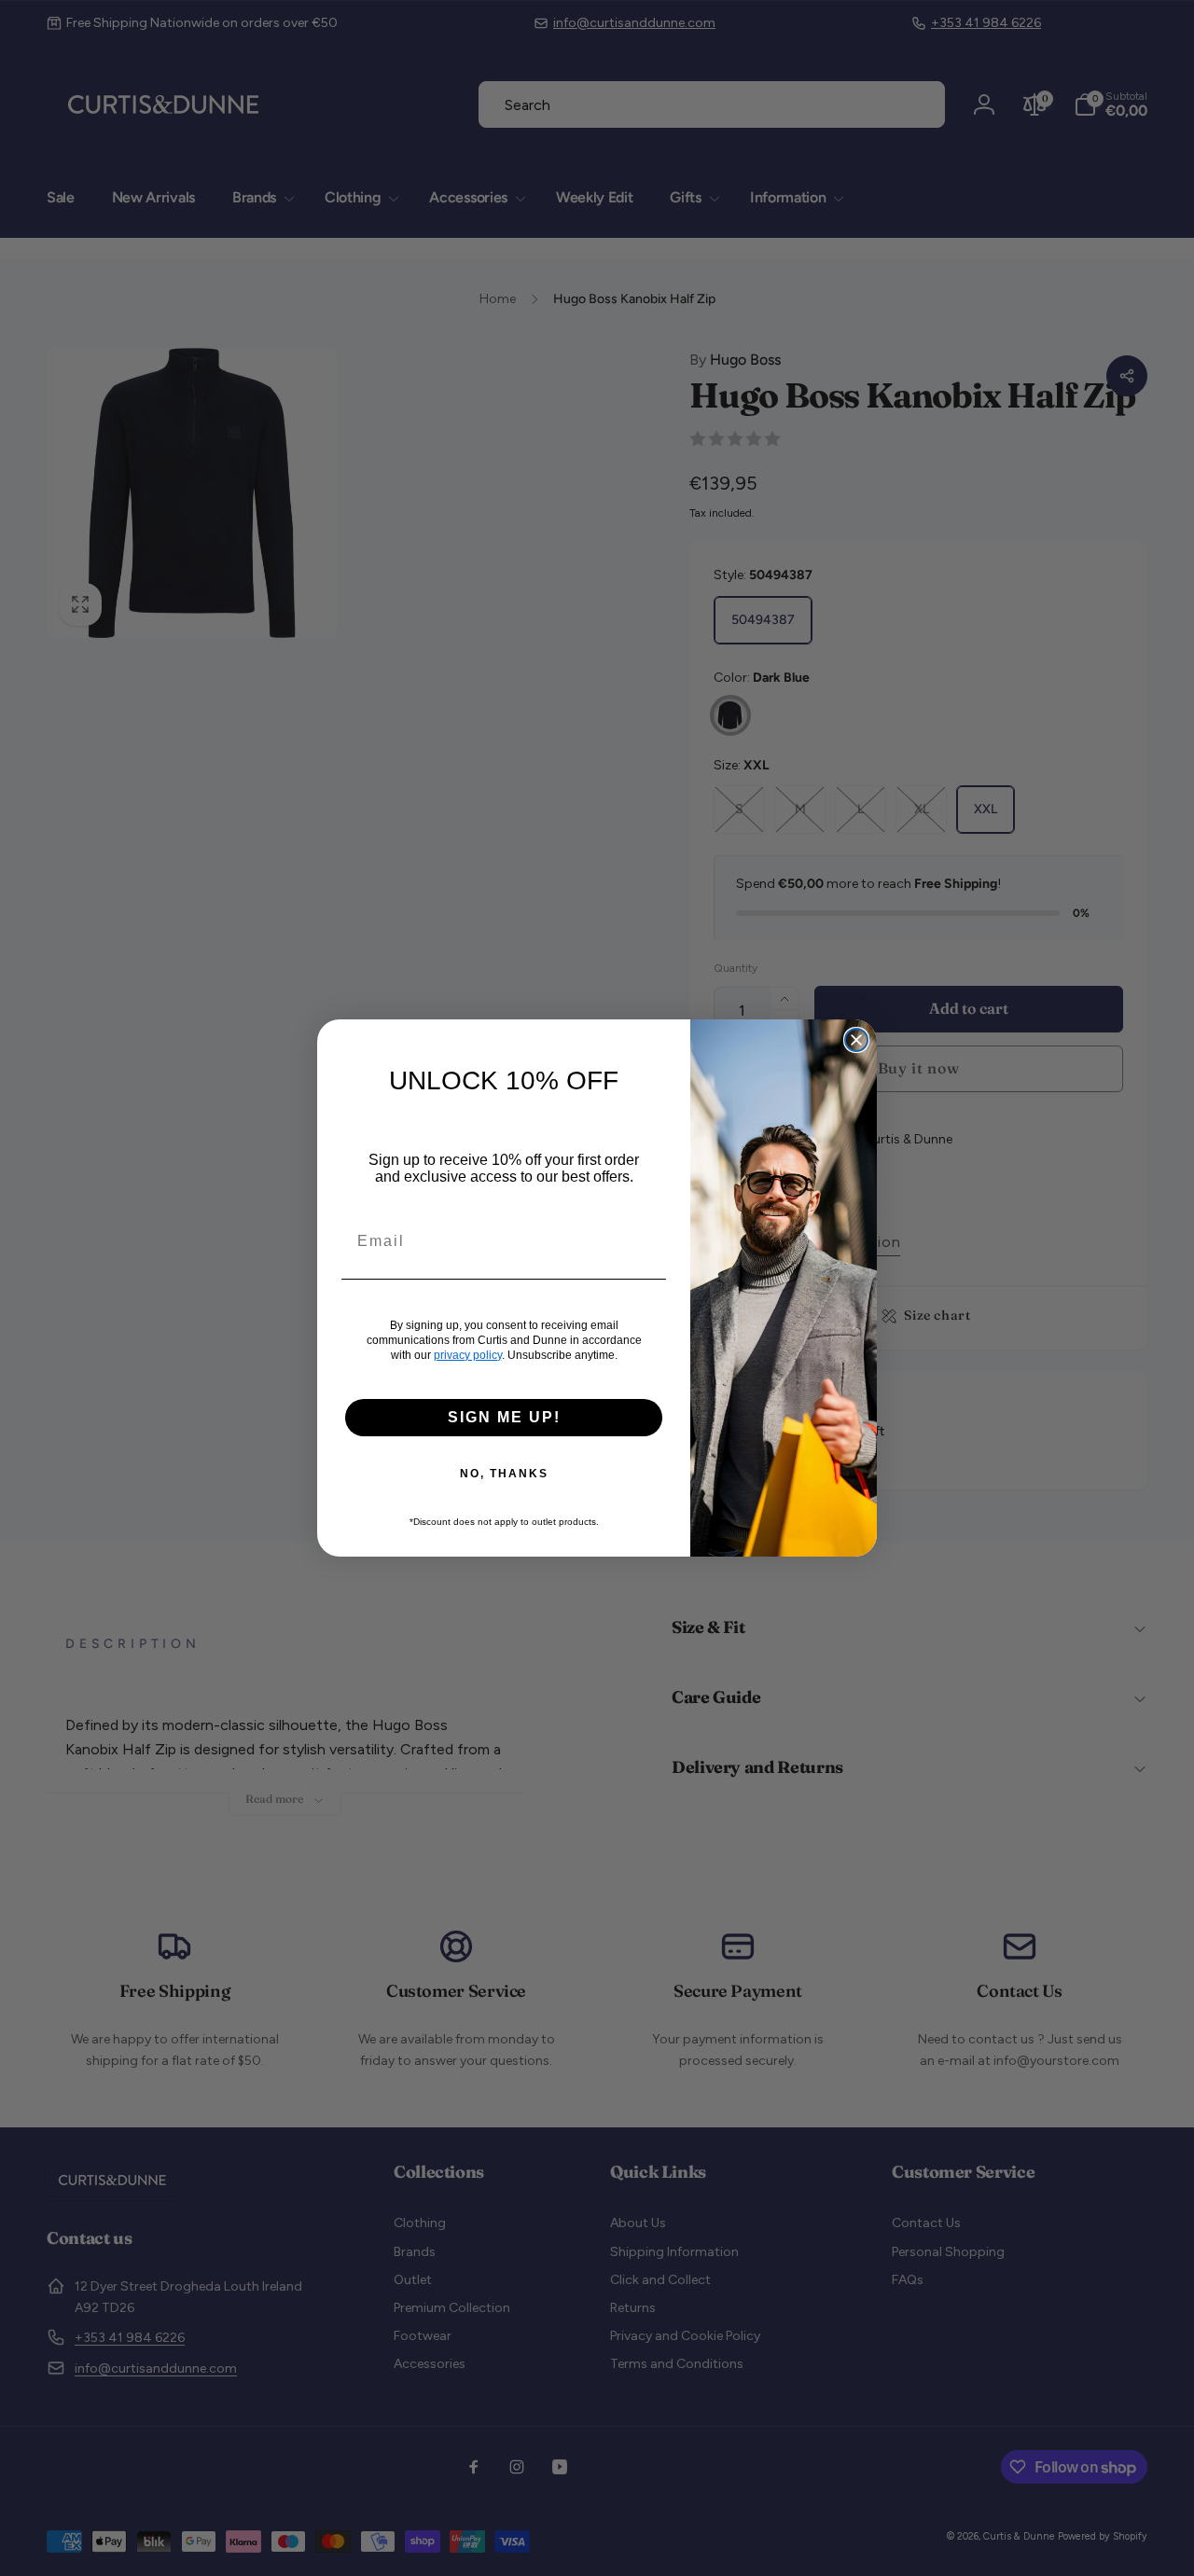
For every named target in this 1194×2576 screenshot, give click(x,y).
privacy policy (468, 1355)
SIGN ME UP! (504, 1417)
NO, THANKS (504, 1474)
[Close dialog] (856, 1040)
